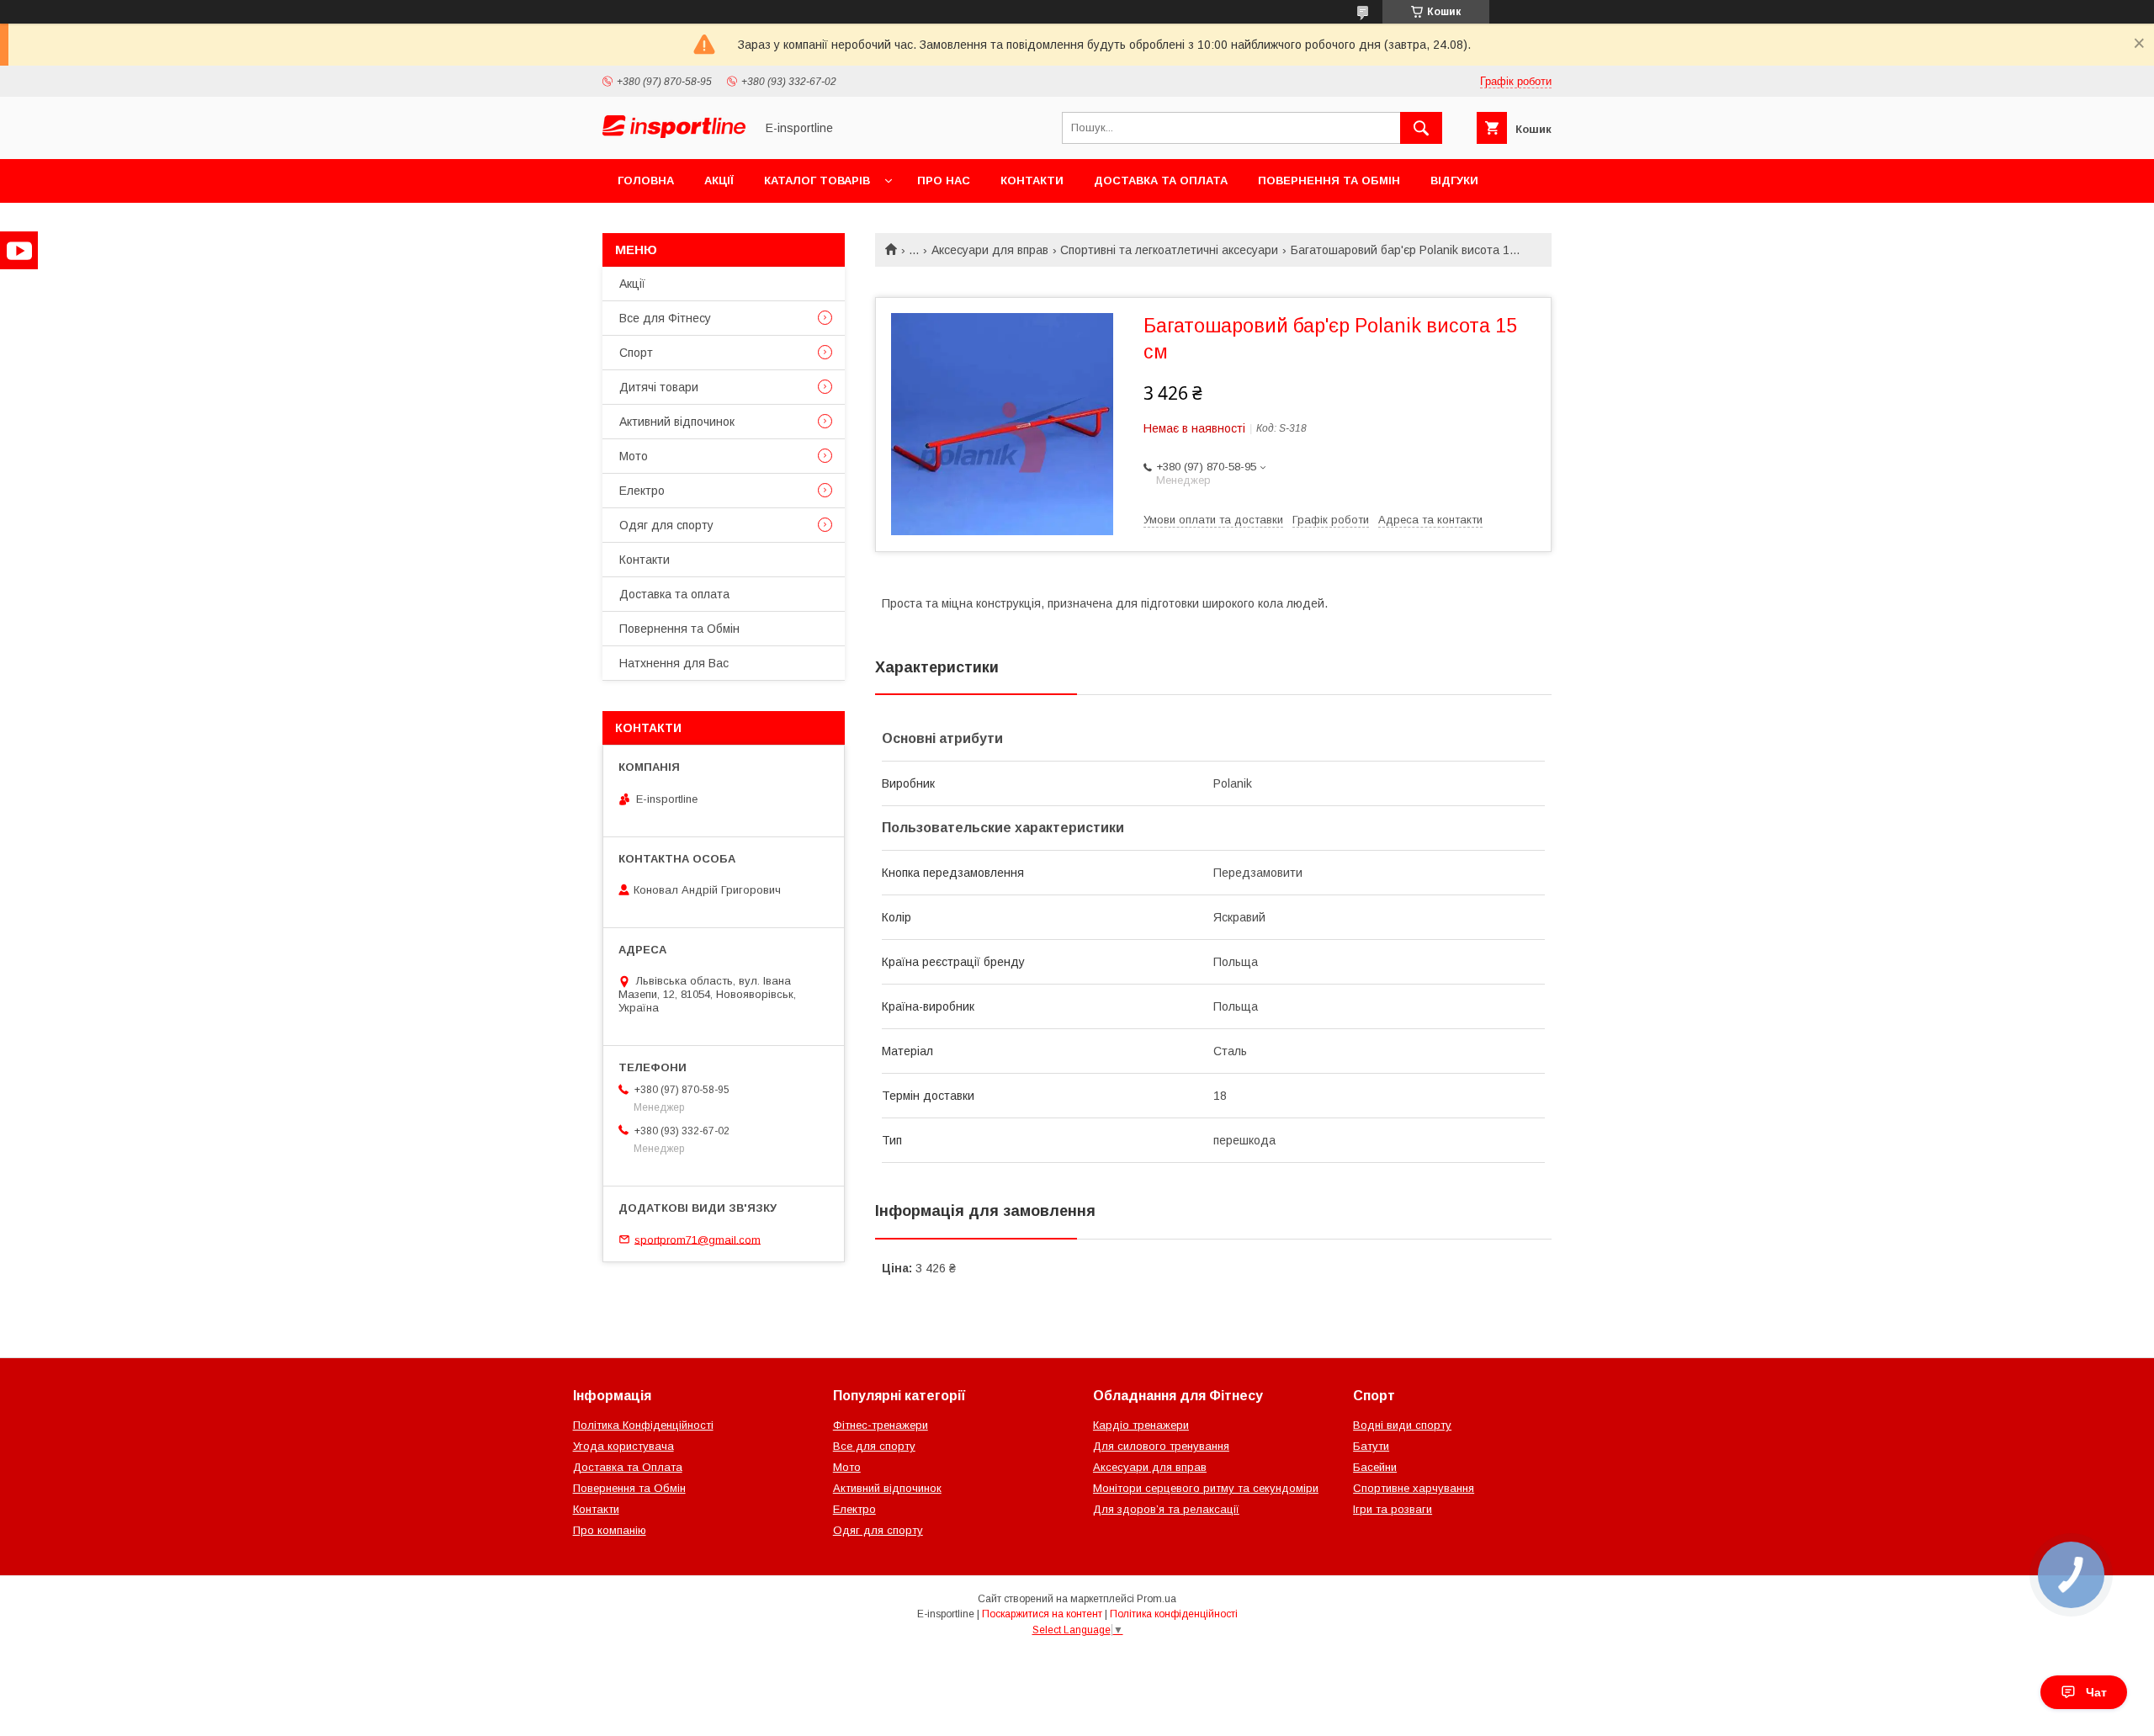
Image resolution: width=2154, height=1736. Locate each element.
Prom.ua (1157, 1599)
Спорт (636, 353)
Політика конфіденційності (1174, 1614)
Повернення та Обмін (1329, 181)
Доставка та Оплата (628, 1467)
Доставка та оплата (1161, 181)
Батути (1371, 1446)
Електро (642, 491)
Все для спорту (874, 1446)
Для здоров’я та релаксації (1166, 1509)
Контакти (1032, 181)
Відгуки (1454, 181)
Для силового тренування (1161, 1446)
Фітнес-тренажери (881, 1425)
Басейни (1375, 1467)
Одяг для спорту (666, 525)
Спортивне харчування (1414, 1488)
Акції (719, 181)
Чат (2096, 1692)
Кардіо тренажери (1141, 1425)
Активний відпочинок (677, 422)
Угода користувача (623, 1446)
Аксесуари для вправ (990, 250)
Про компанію (610, 1530)
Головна (646, 181)
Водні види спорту (1402, 1425)
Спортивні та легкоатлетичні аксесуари (1169, 250)
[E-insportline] (674, 134)
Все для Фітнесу (665, 318)
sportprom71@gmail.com (698, 1239)
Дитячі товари (659, 387)
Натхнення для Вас (674, 663)
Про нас (944, 181)
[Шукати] (1421, 128)
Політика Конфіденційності (643, 1425)
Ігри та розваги (1393, 1509)
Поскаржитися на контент (1042, 1614)
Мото (634, 456)
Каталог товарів (817, 181)
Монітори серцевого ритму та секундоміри (1206, 1488)
